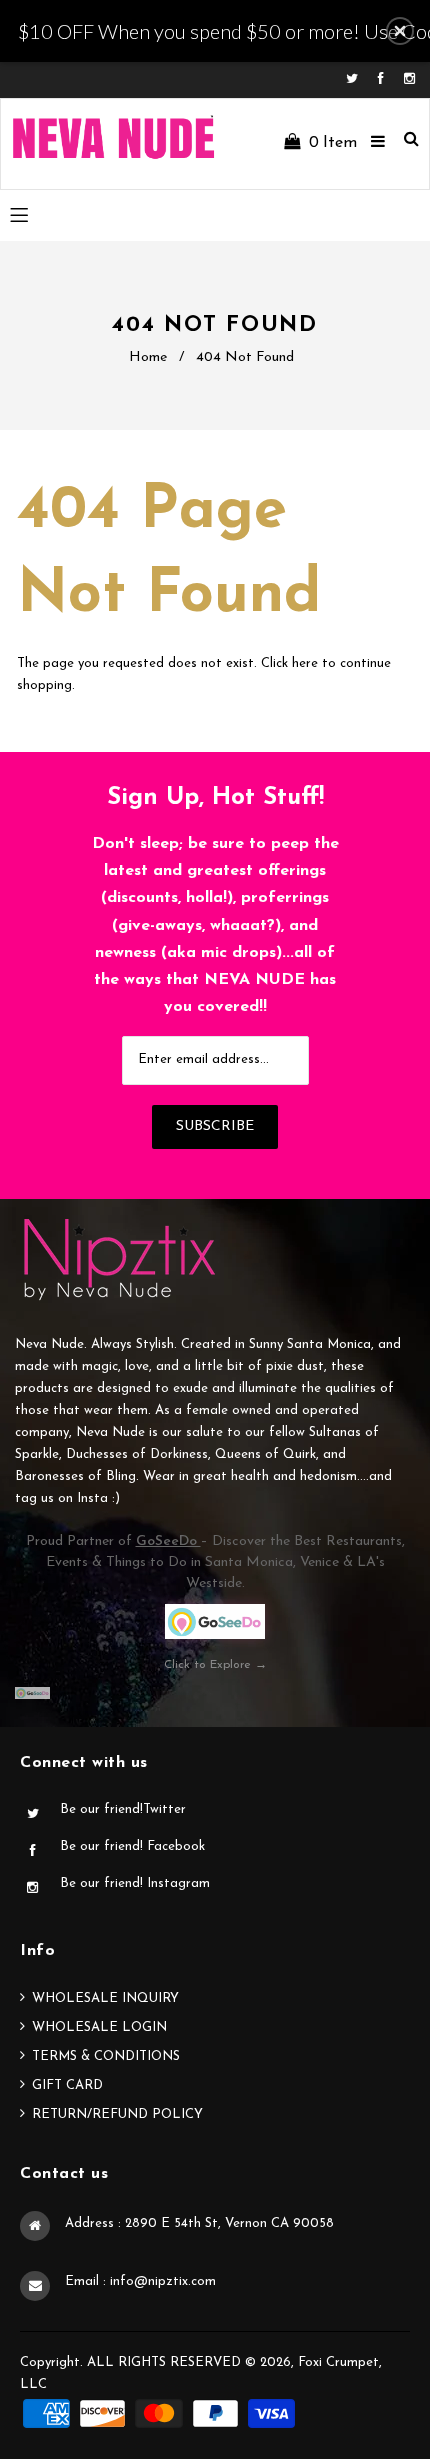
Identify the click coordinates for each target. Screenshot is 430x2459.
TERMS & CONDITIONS (106, 2056)
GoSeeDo (168, 1541)
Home (148, 357)
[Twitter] (357, 79)
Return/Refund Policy (117, 2114)
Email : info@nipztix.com (140, 2281)
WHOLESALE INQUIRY (105, 1998)
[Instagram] (409, 79)
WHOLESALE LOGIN (99, 2027)
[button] (400, 31)
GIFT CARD (67, 2085)
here (305, 663)
